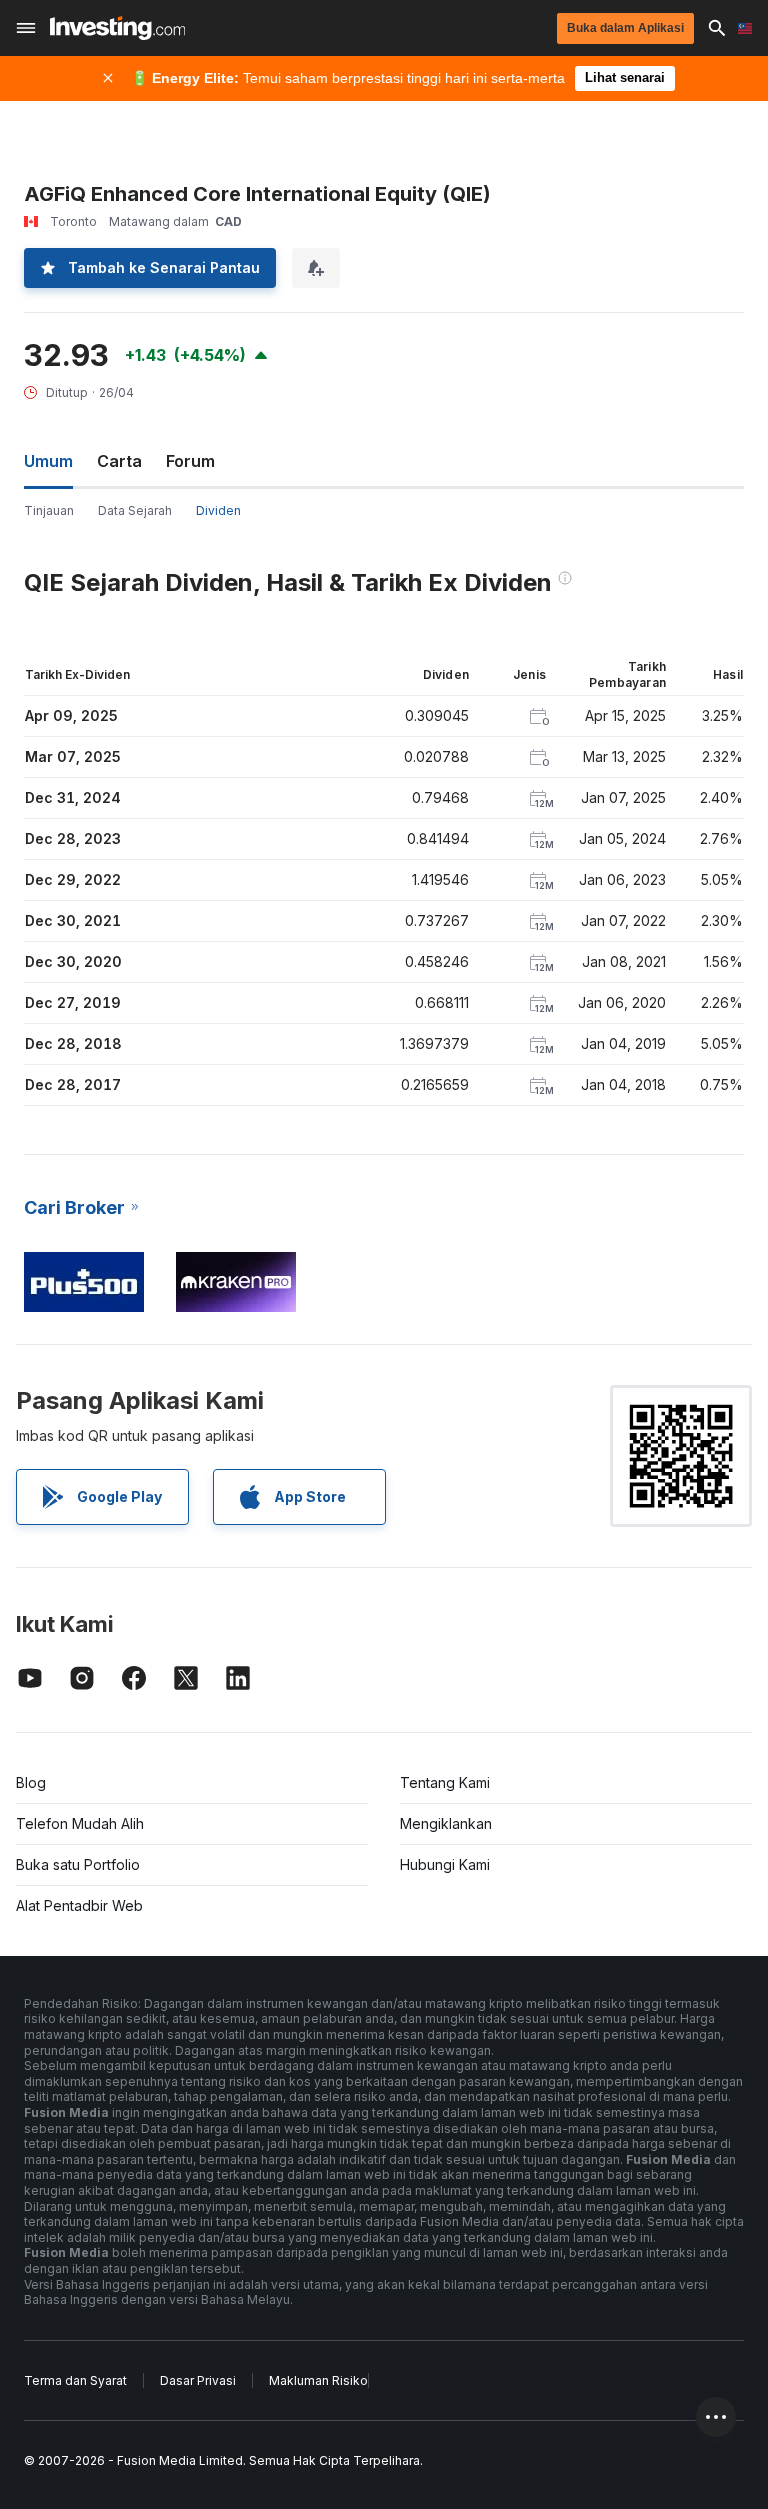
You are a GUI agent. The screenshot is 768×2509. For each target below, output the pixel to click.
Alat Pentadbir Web (79, 1905)
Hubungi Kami (445, 1864)
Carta (119, 461)
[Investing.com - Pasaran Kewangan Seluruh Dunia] (117, 28)
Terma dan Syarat (75, 2380)
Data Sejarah (135, 510)
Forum (190, 461)
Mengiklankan (446, 1823)
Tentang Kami (445, 1782)
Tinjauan (49, 510)
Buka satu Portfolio (78, 1864)
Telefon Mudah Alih (80, 1823)
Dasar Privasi (198, 2380)
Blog (31, 1782)
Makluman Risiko (318, 2380)
